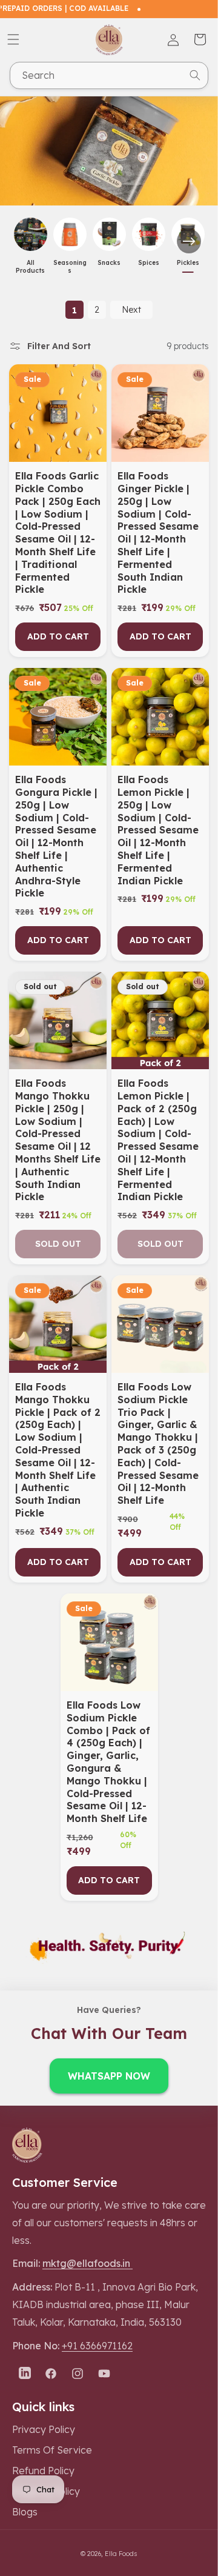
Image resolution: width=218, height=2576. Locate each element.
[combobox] (109, 75)
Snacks (109, 263)
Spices (149, 263)
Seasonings (70, 267)
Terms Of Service (52, 2450)
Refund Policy (43, 2471)
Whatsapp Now (109, 2076)
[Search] (195, 75)
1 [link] (74, 310)
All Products (30, 267)
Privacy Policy (44, 2429)
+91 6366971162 (97, 2346)
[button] (13, 39)
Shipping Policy (46, 2491)
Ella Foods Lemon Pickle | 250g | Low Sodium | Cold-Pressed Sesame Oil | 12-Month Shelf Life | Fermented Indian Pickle (158, 830)
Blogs (25, 2512)
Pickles (188, 263)
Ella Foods (121, 2554)
